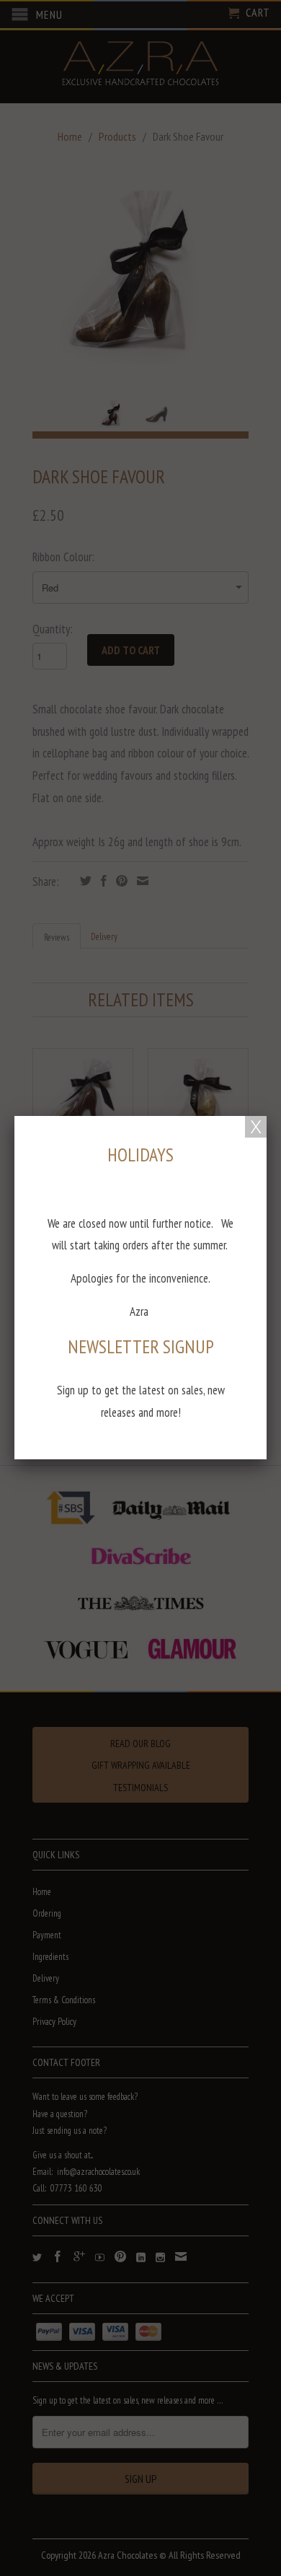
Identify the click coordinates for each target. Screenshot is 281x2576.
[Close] (256, 1127)
